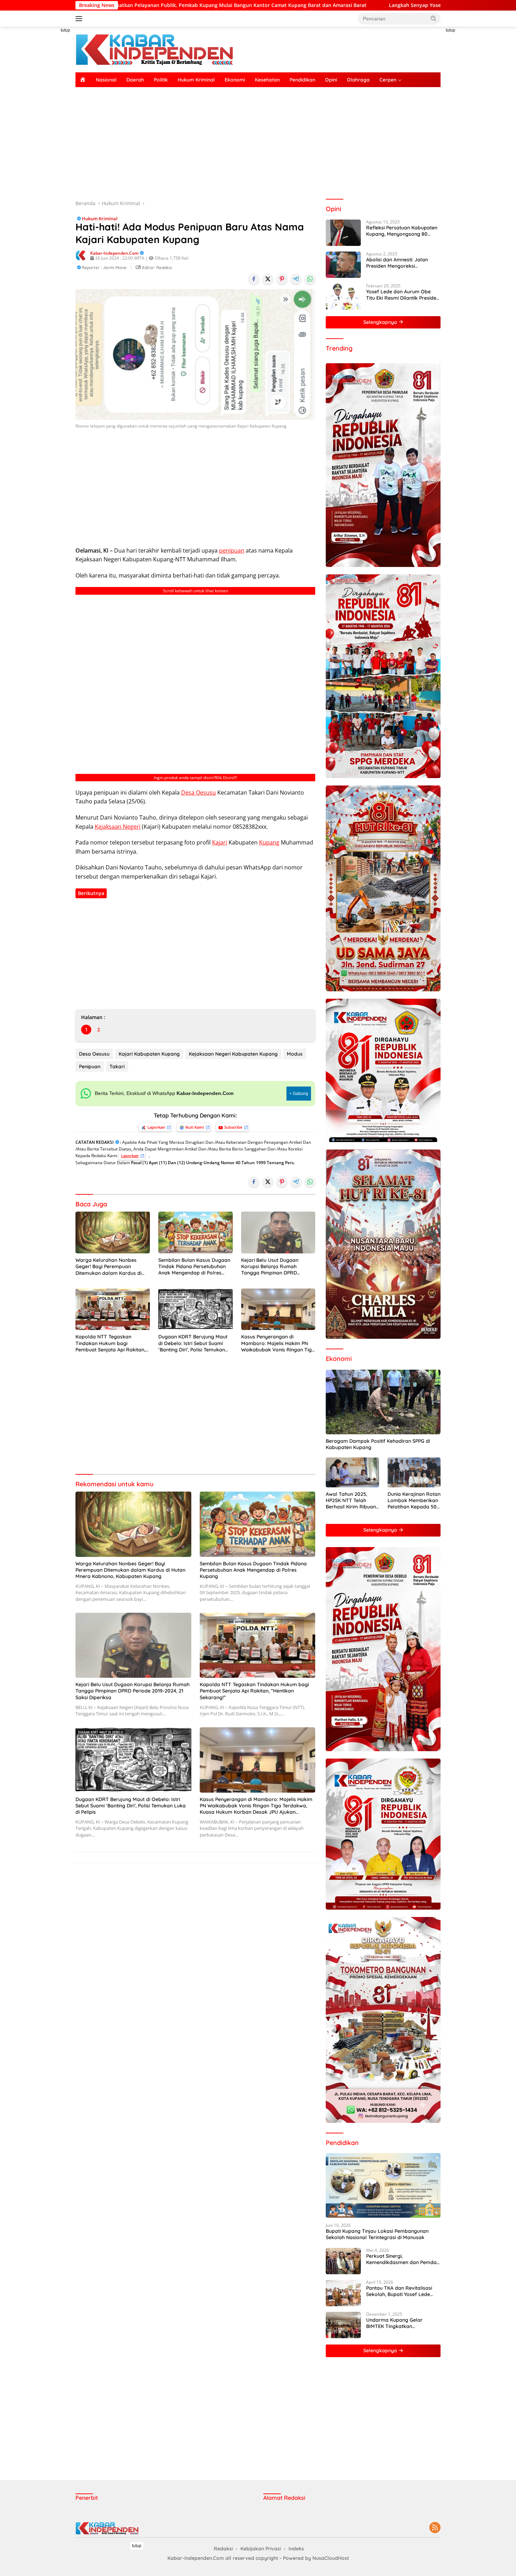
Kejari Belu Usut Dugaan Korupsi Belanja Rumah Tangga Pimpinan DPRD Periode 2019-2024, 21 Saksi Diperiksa (273, 1267)
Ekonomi (235, 80)
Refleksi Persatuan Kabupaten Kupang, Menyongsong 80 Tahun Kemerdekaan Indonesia (403, 231)
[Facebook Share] (254, 279)
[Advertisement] (44, 132)
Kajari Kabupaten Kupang (149, 1054)
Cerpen (388, 80)
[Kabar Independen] (154, 49)
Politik (161, 80)
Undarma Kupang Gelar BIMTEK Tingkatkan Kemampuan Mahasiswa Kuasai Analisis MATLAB (395, 2323)
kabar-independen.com (114, 253)
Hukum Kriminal (196, 80)
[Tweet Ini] (268, 279)
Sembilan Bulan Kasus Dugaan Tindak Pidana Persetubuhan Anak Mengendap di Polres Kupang (194, 1267)
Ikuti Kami (195, 1127)
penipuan (232, 550)
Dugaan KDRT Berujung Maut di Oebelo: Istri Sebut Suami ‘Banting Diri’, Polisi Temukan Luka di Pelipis (193, 1343)
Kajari (220, 842)
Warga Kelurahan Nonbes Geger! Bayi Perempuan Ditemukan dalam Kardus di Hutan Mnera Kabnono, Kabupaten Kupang (108, 1267)
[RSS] (435, 2528)
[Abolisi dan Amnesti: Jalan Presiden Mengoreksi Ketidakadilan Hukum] (343, 265)
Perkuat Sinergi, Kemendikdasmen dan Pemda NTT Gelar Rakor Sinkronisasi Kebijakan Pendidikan (401, 2259)
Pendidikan (302, 80)
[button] (434, 18)
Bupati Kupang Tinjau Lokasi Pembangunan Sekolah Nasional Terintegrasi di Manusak (377, 2234)
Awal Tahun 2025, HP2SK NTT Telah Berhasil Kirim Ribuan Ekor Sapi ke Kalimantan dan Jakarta (351, 1501)
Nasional (106, 80)
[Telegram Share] (296, 279)
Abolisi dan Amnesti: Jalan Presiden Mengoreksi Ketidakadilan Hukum (397, 263)
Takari (117, 1067)
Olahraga (358, 80)
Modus (295, 1054)
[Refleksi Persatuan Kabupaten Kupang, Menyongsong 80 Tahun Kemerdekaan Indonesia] (343, 233)
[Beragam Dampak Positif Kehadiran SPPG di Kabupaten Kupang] (383, 1402)
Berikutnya (91, 893)
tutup (65, 30)
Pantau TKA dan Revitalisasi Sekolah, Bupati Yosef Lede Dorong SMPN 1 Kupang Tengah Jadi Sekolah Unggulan (403, 2291)
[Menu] (80, 19)
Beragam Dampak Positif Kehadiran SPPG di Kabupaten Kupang (378, 1444)
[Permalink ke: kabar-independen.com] (81, 255)
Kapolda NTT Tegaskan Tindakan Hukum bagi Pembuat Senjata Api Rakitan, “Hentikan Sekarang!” (110, 1343)
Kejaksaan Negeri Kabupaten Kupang (233, 1054)
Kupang (269, 842)
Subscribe (233, 1127)
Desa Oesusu (199, 793)
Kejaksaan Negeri (118, 827)
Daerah (135, 80)
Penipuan (90, 1067)
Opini (331, 80)
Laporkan (156, 1127)
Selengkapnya (381, 322)
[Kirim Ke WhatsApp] (310, 279)
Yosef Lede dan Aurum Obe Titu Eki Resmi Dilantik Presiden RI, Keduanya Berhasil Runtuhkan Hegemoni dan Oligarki (403, 295)
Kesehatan (267, 80)
